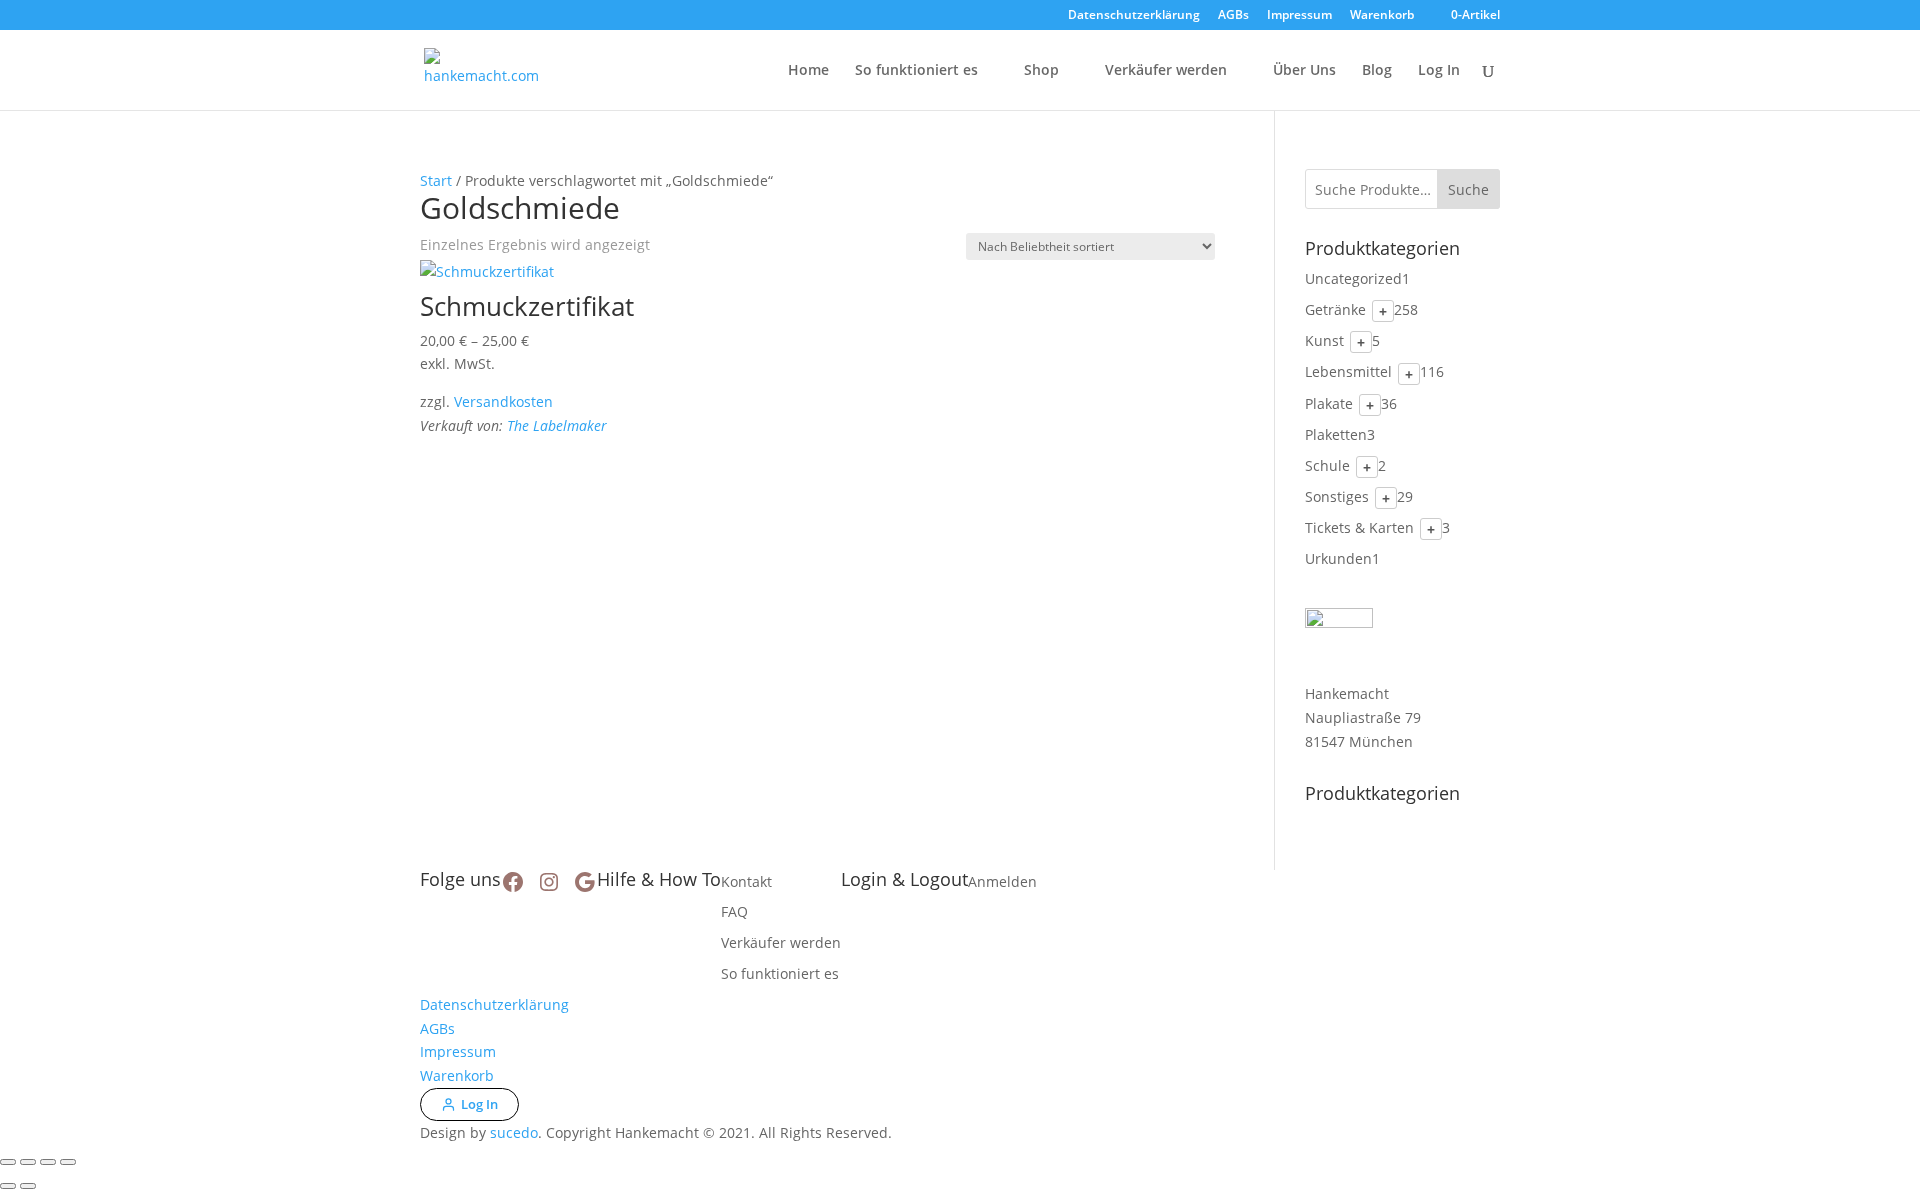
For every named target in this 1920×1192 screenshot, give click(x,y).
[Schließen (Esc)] (68, 1162)
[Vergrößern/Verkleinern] (8, 1162)
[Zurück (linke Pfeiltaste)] (8, 1186)
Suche (1468, 189)
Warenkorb (1382, 16)
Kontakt (746, 881)
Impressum (1299, 16)
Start (436, 180)
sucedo (514, 1132)
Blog (1377, 71)
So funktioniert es (916, 71)
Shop (1041, 71)
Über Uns (1304, 71)
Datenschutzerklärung (1134, 16)
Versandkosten (503, 401)
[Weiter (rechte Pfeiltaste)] (28, 1186)
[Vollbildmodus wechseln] (28, 1162)
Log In (1439, 71)
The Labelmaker (557, 425)
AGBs (1233, 16)
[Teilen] (48, 1162)
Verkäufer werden (1166, 71)
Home (808, 71)
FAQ (734, 911)
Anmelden (1002, 881)
